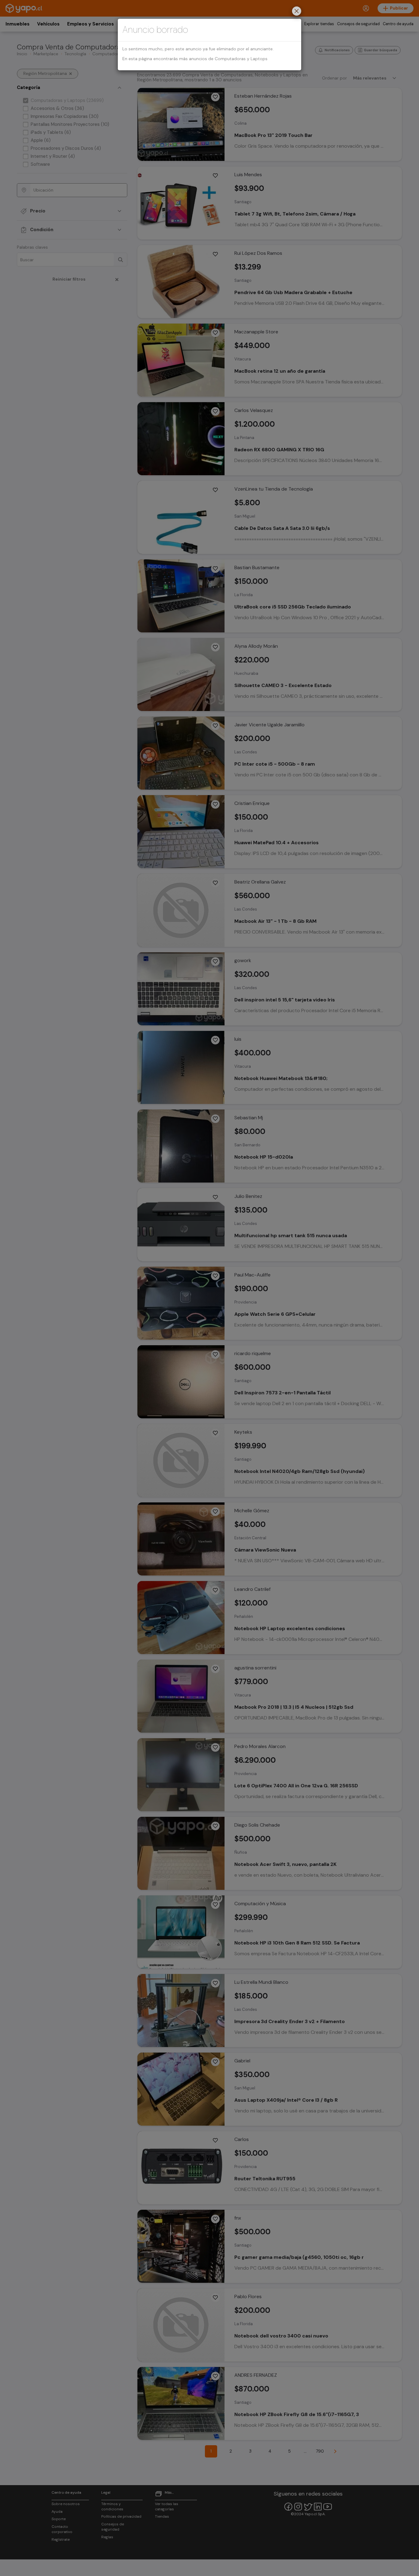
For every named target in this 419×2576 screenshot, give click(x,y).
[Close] (297, 12)
